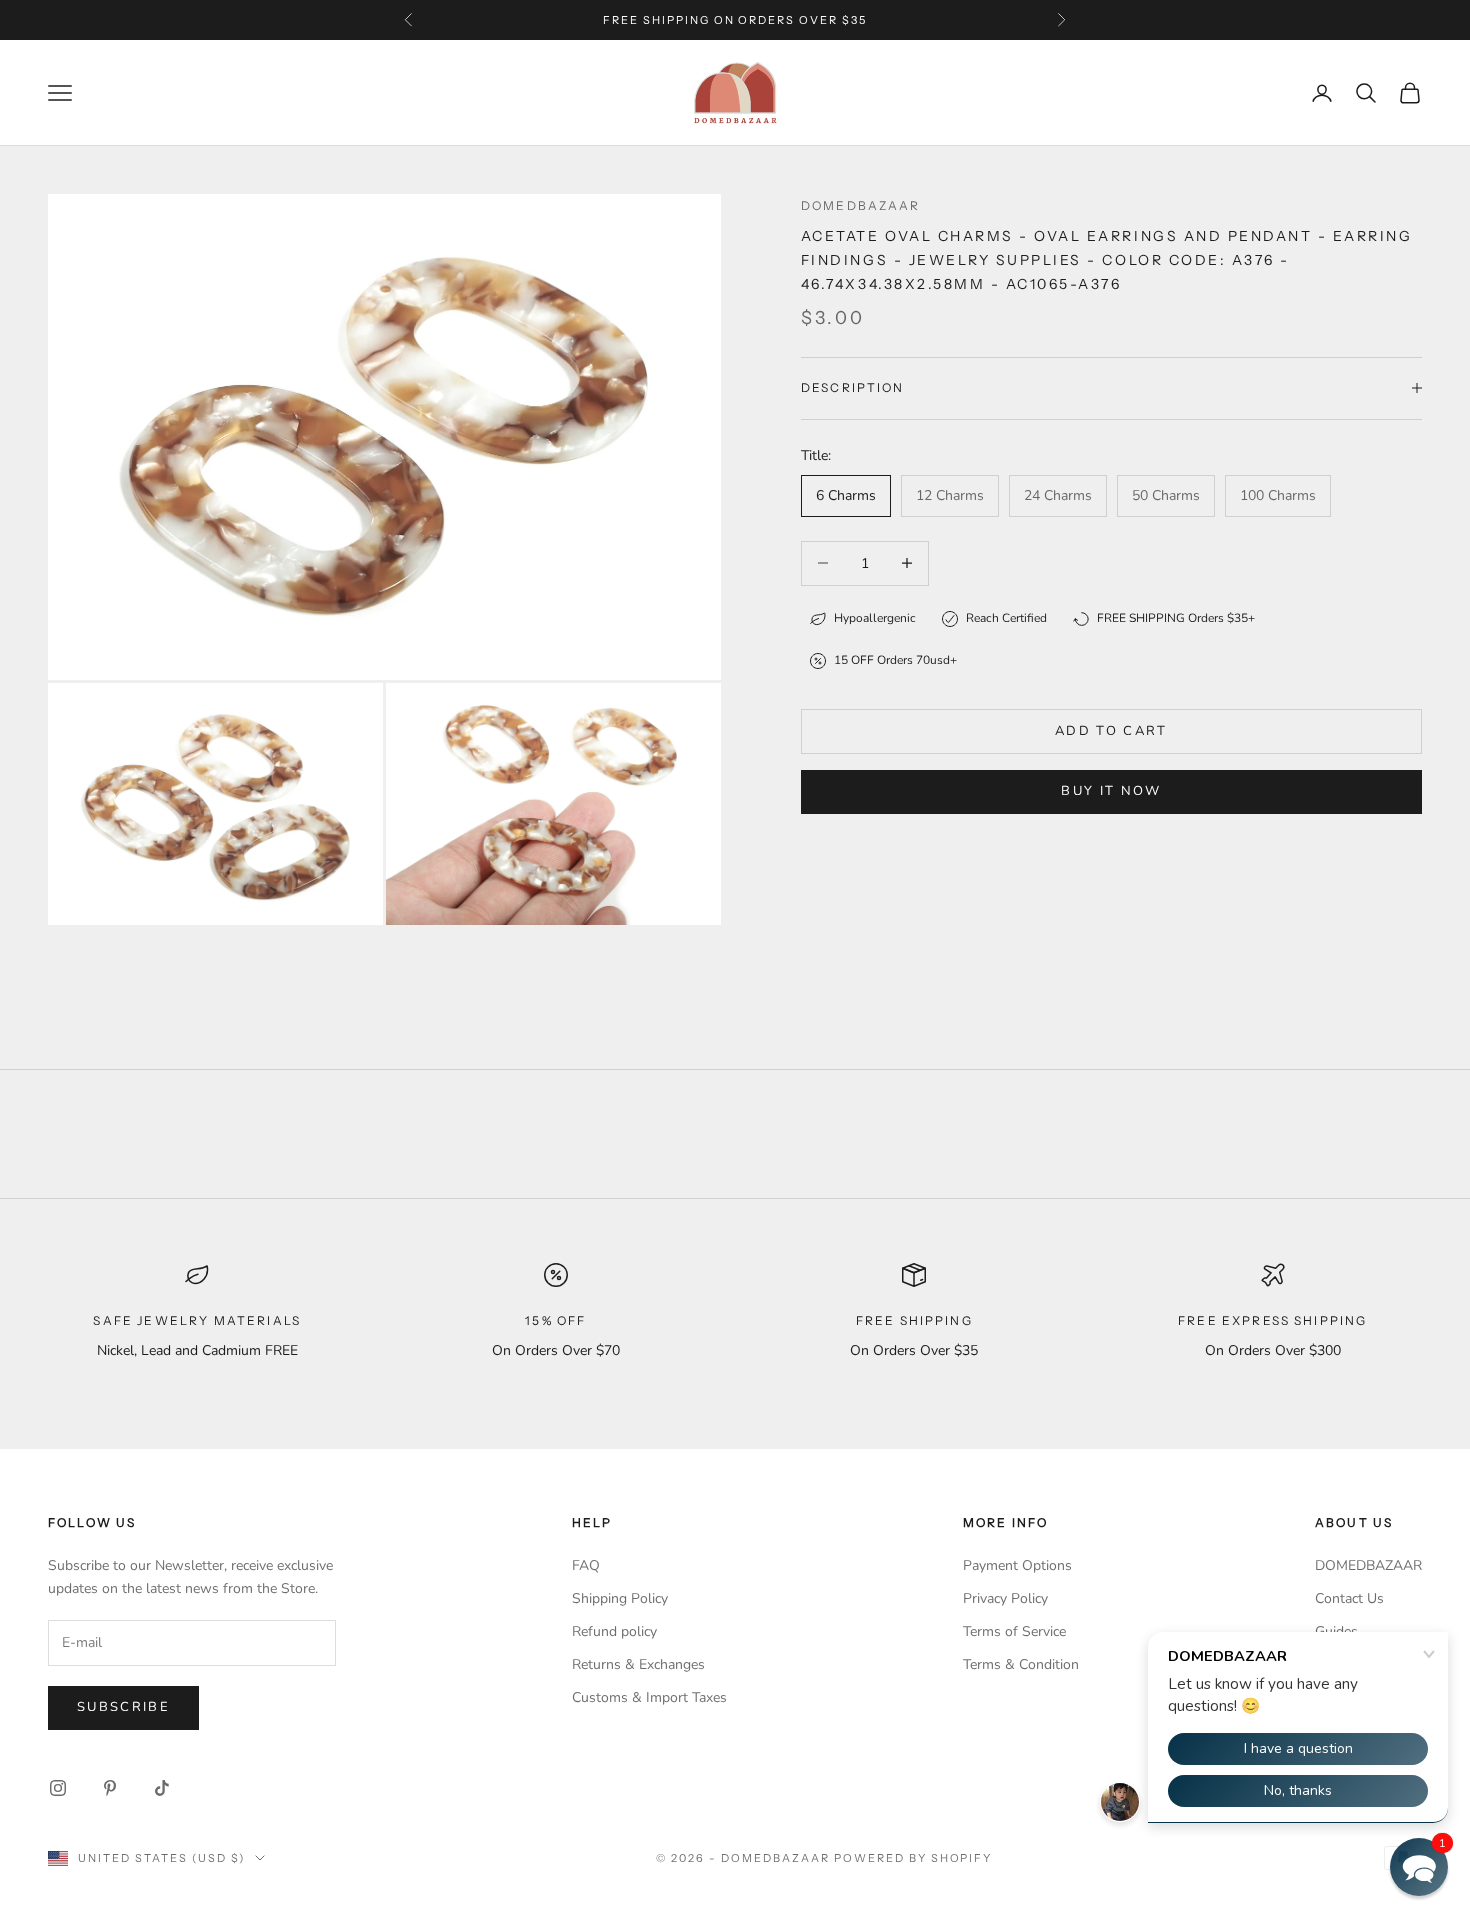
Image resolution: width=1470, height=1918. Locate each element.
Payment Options (1017, 1565)
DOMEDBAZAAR (1368, 1565)
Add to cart (1111, 731)
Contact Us (1349, 1598)
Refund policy (614, 1631)
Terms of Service (1014, 1631)
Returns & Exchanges (638, 1664)
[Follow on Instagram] (58, 1788)
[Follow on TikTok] (162, 1788)
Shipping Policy (620, 1598)
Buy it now (1111, 791)
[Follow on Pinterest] (110, 1788)
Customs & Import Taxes (649, 1697)
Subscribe (123, 1707)
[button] (1419, 1867)
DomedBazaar (861, 205)
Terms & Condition (1021, 1664)
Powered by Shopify (913, 1858)
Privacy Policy (1005, 1598)
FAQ (586, 1565)
